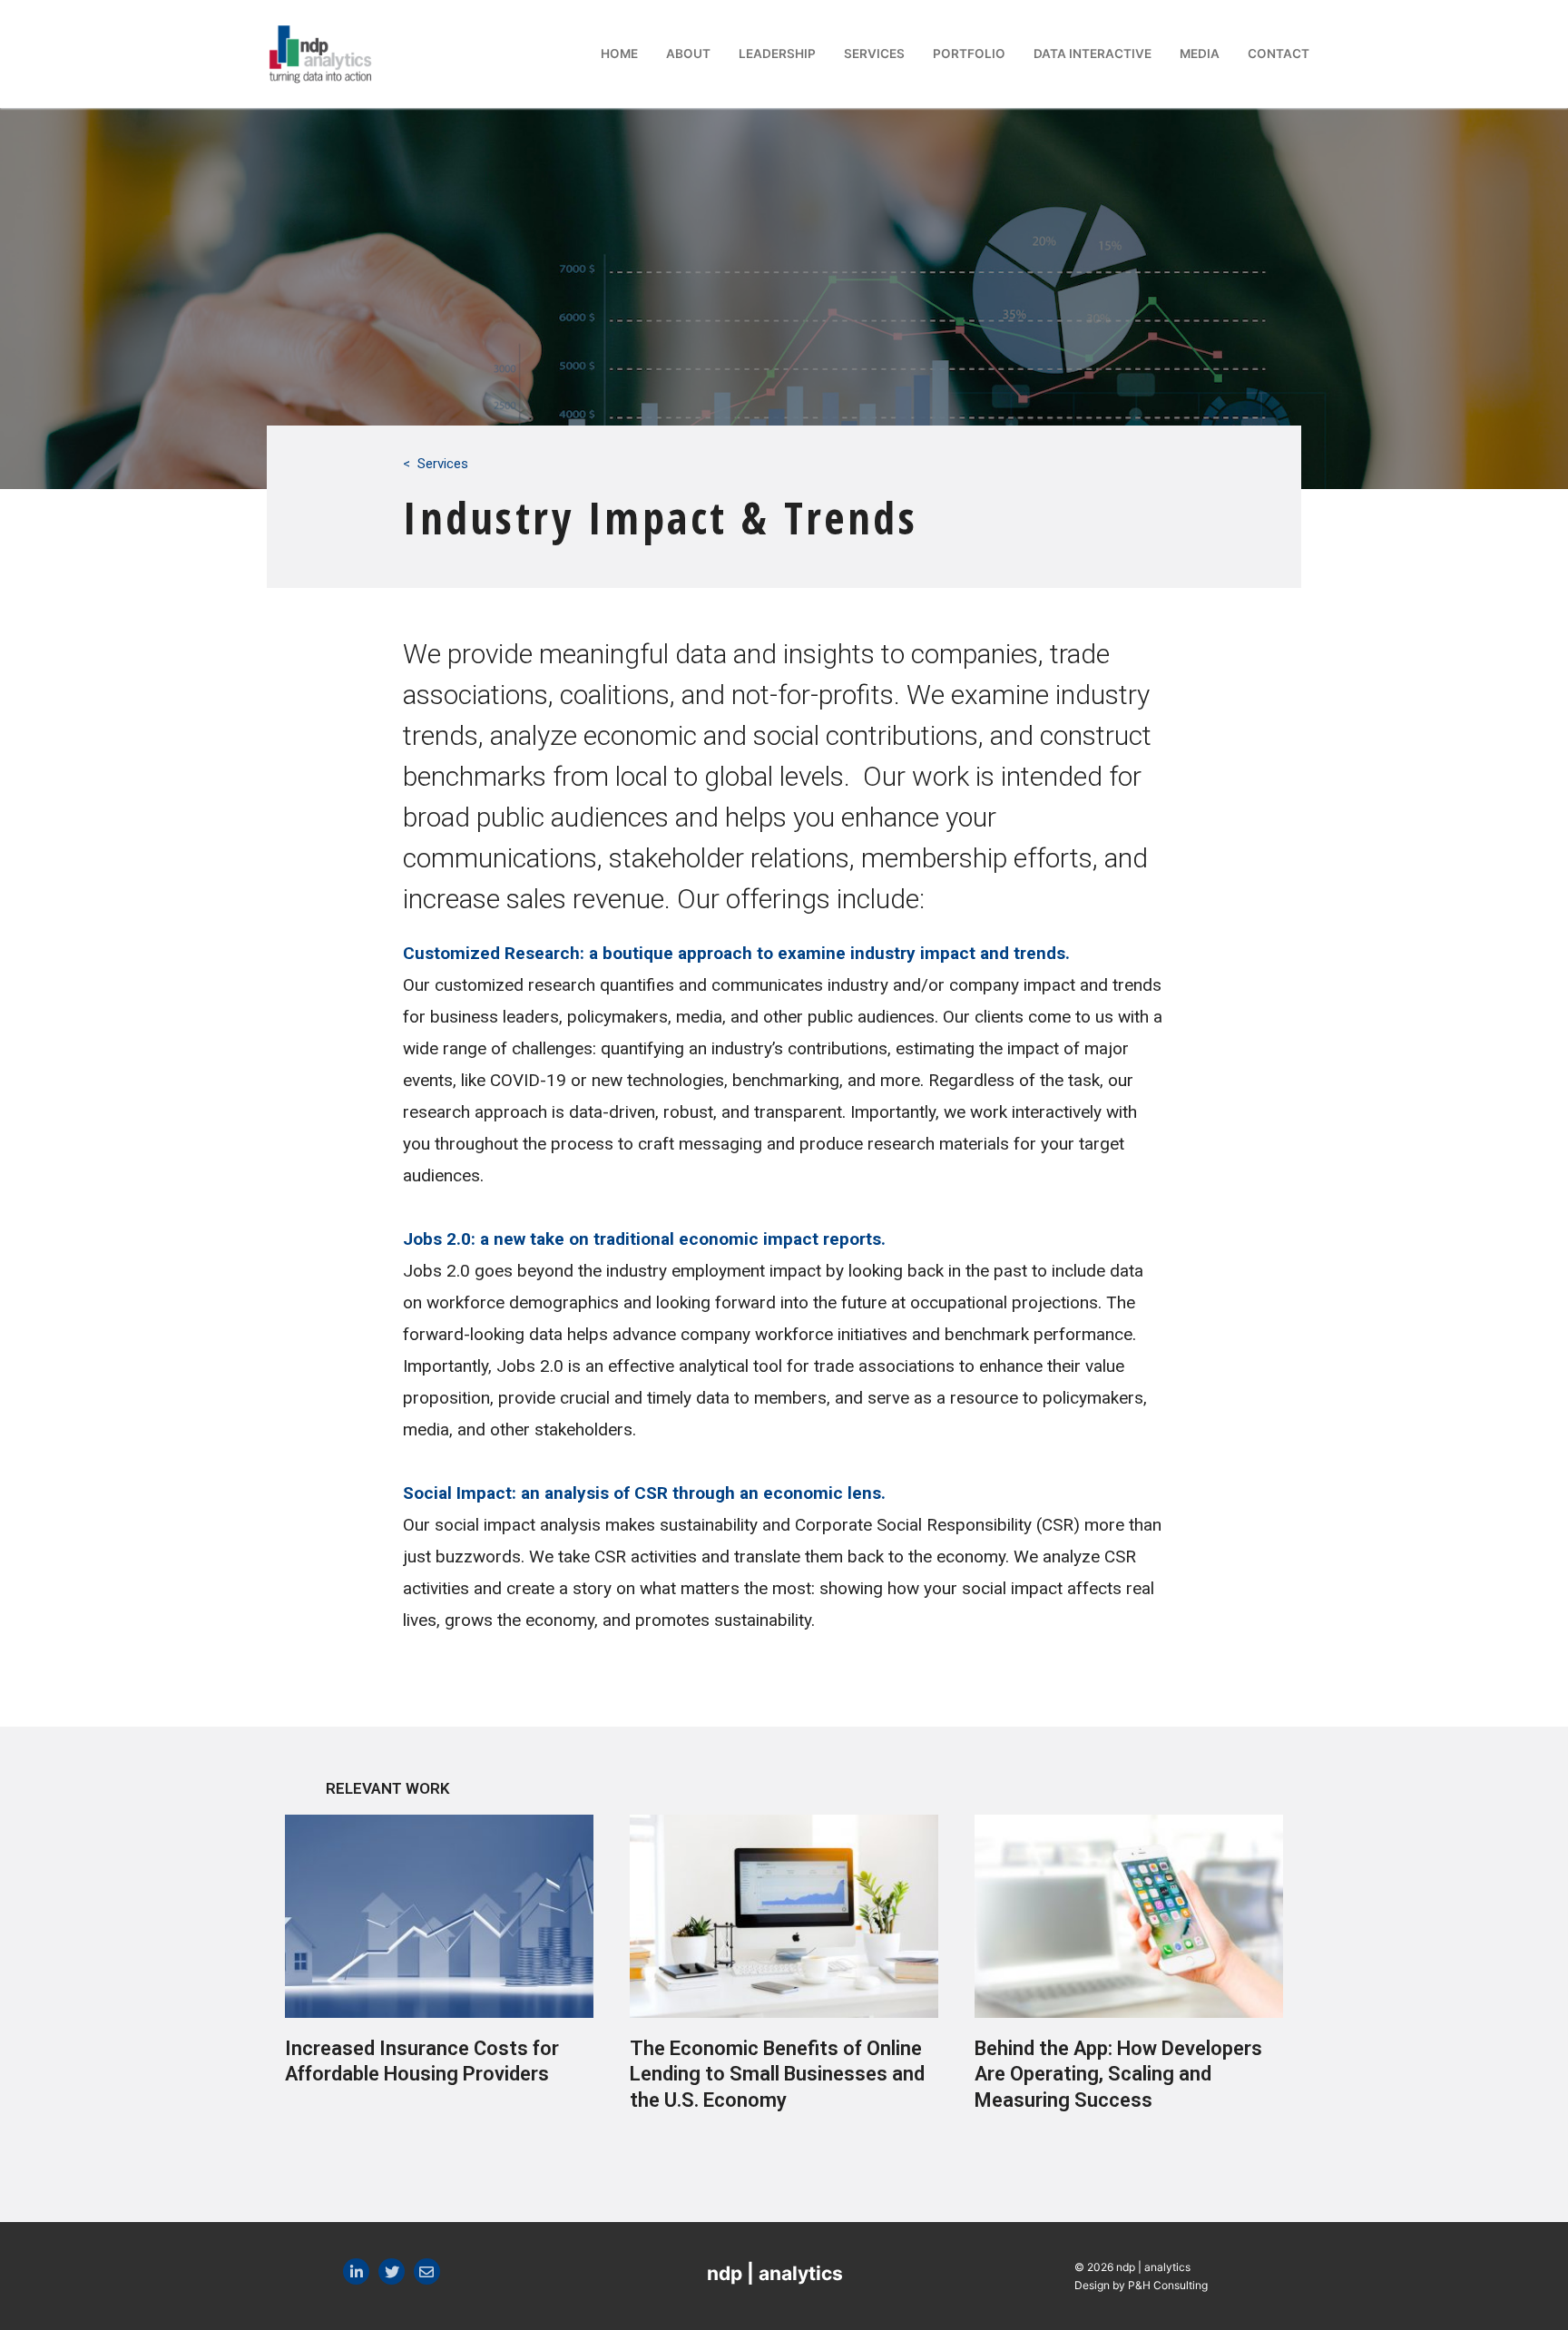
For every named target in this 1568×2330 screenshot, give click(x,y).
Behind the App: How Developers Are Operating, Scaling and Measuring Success (1118, 2074)
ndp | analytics (775, 2273)
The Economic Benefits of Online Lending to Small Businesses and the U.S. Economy (777, 2074)
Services (443, 464)
